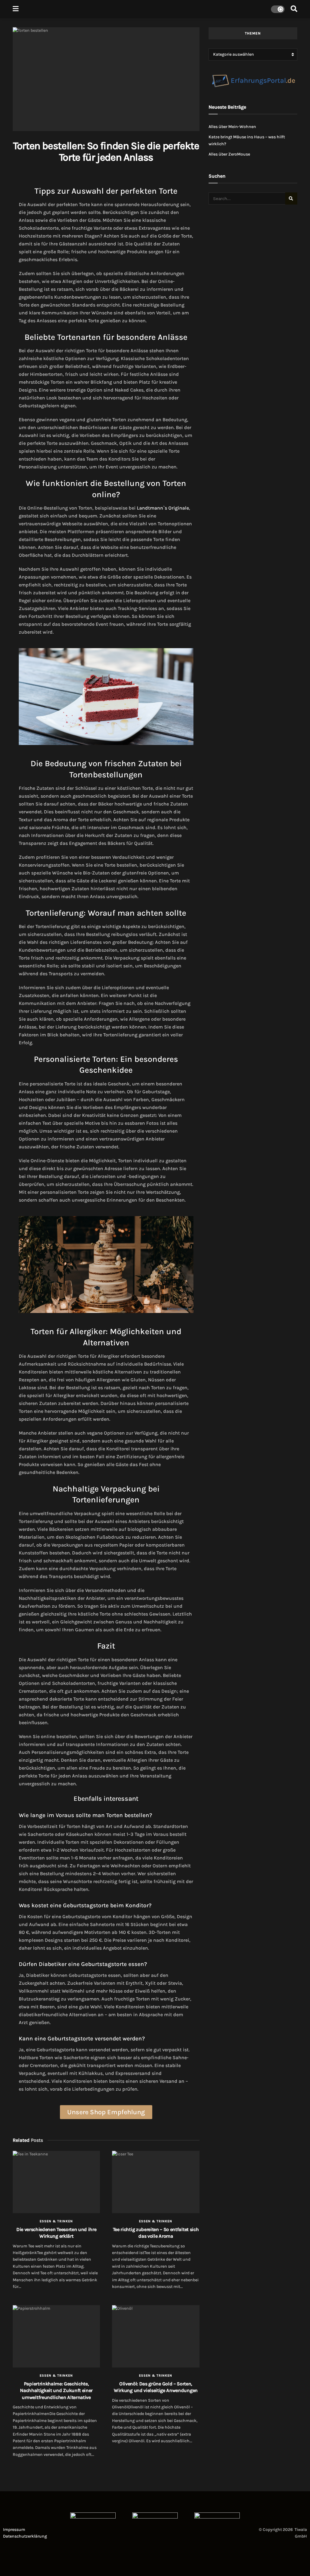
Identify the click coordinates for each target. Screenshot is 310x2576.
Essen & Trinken (56, 2221)
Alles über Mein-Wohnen (232, 127)
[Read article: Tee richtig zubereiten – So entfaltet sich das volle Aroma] (156, 2182)
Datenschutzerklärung (25, 2536)
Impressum (14, 2530)
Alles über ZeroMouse (229, 154)
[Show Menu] (16, 9)
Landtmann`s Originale (163, 508)
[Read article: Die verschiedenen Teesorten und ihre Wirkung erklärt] (56, 2182)
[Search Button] (294, 9)
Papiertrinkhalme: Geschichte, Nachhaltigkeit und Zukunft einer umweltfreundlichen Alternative (56, 2391)
